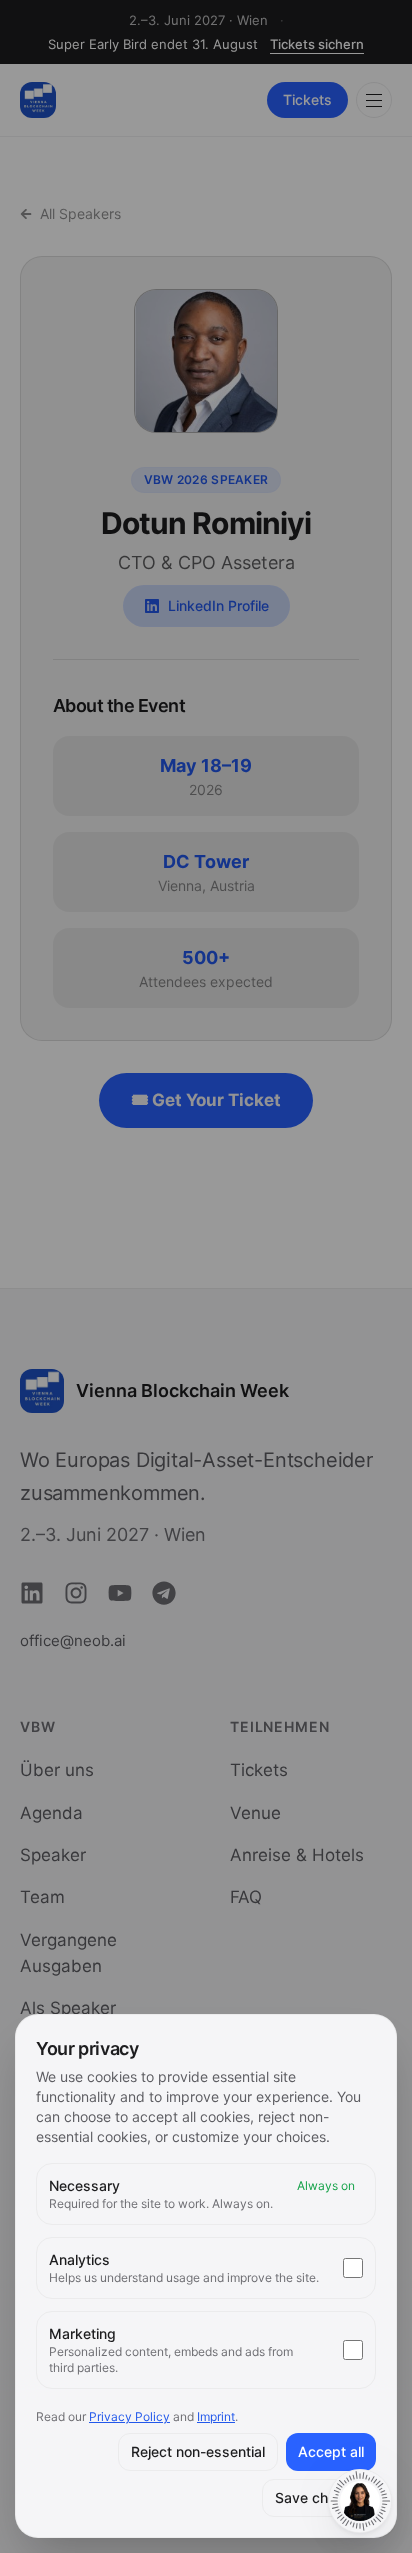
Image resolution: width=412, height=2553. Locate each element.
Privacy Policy (129, 2416)
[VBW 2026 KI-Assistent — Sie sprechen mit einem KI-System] (360, 2501)
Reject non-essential (198, 2451)
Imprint (216, 2416)
